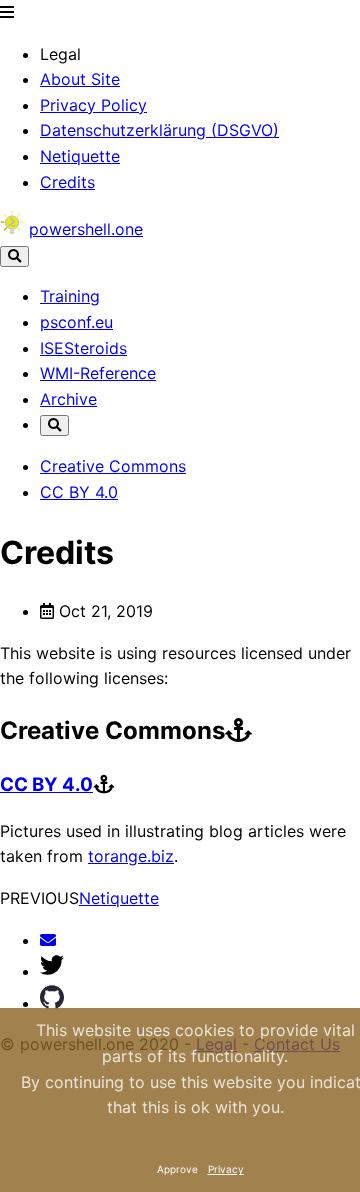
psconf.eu (76, 322)
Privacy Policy (93, 105)
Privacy (226, 1169)
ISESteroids (83, 348)
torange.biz (131, 856)
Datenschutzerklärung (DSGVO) (159, 130)
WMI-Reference (98, 373)
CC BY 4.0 (79, 492)
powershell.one (86, 229)
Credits (67, 182)
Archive (68, 399)
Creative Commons (113, 466)
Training (70, 296)
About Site (80, 79)
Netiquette (80, 156)
